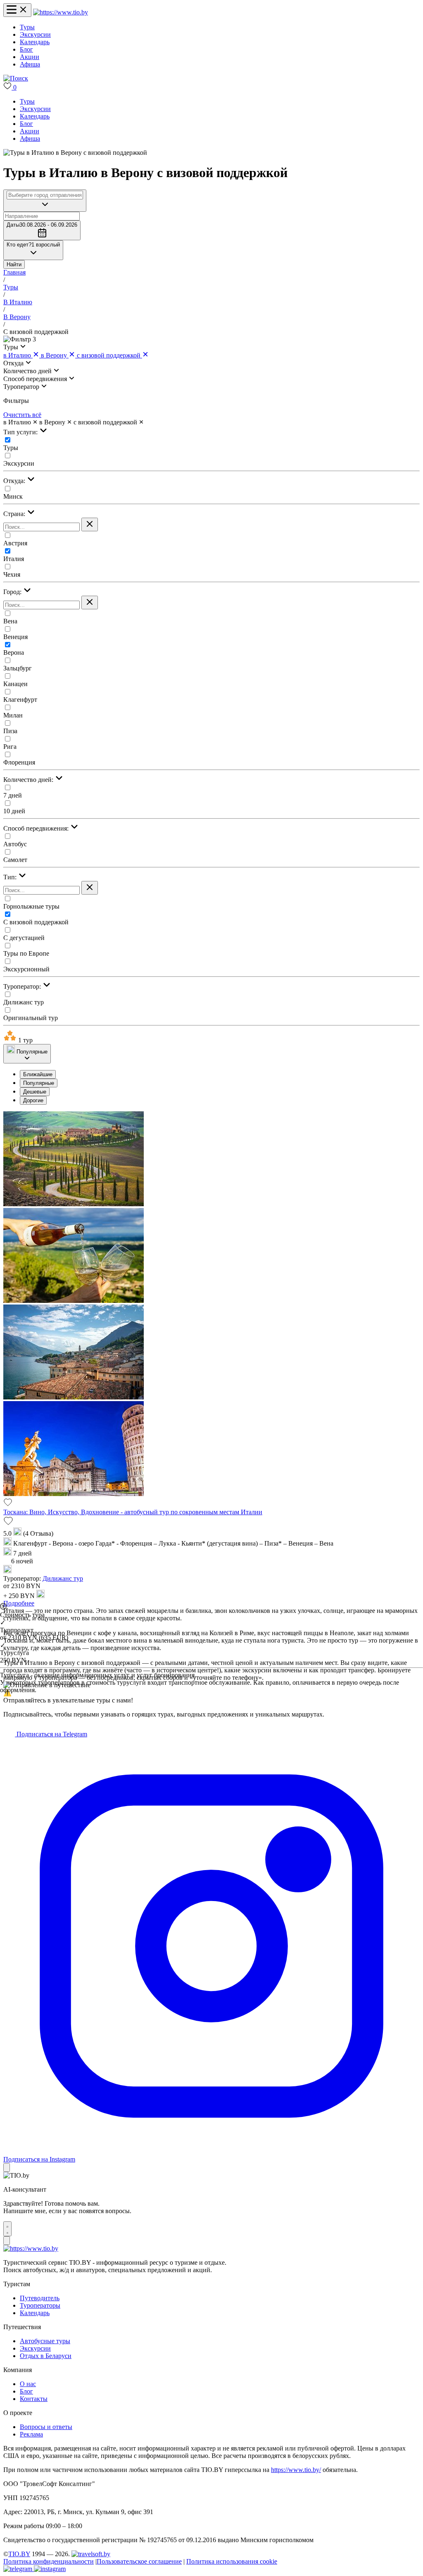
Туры (27, 27)
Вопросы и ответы (46, 2427)
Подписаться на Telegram (51, 1734)
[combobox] (45, 195)
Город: (13, 592)
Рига (10, 747)
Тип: (11, 877)
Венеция (15, 637)
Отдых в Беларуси (46, 2356)
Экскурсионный (26, 969)
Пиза (10, 731)
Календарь (35, 42)
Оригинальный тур (31, 1018)
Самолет (15, 860)
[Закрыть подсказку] (7, 2168)
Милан (13, 715)
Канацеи (15, 684)
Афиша (30, 64)
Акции (30, 57)
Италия (14, 559)
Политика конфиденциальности (49, 2561)
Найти (14, 264)
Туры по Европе (26, 953)
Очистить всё (22, 415)
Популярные (39, 1083)
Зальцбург (18, 668)
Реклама (31, 2434)
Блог (26, 49)
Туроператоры (40, 2305)
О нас (28, 2384)
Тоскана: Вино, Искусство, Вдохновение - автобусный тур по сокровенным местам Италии (133, 1512)
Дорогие (33, 1100)
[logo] (61, 12)
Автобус (15, 844)
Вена (10, 621)
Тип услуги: (21, 432)
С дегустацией (24, 938)
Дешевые (35, 1092)
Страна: (15, 514)
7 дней (13, 795)
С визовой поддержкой (36, 922)
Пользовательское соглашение (139, 2561)
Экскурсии (35, 34)
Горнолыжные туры (31, 906)
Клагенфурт (20, 700)
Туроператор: (23, 986)
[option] (220, 1074)
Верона (14, 652)
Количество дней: (29, 780)
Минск (13, 496)
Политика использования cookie (232, 2561)
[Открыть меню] (17, 10)
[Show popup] (45, 201)
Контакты (34, 2399)
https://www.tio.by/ (296, 2470)
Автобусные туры (45, 2341)
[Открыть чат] (7, 2229)
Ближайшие (38, 1074)
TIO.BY (19, 2554)
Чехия (12, 574)
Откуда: (15, 481)
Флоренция (19, 762)
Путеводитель (40, 2298)
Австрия (15, 543)
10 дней (14, 811)
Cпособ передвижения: (37, 828)
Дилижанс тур (24, 1002)
